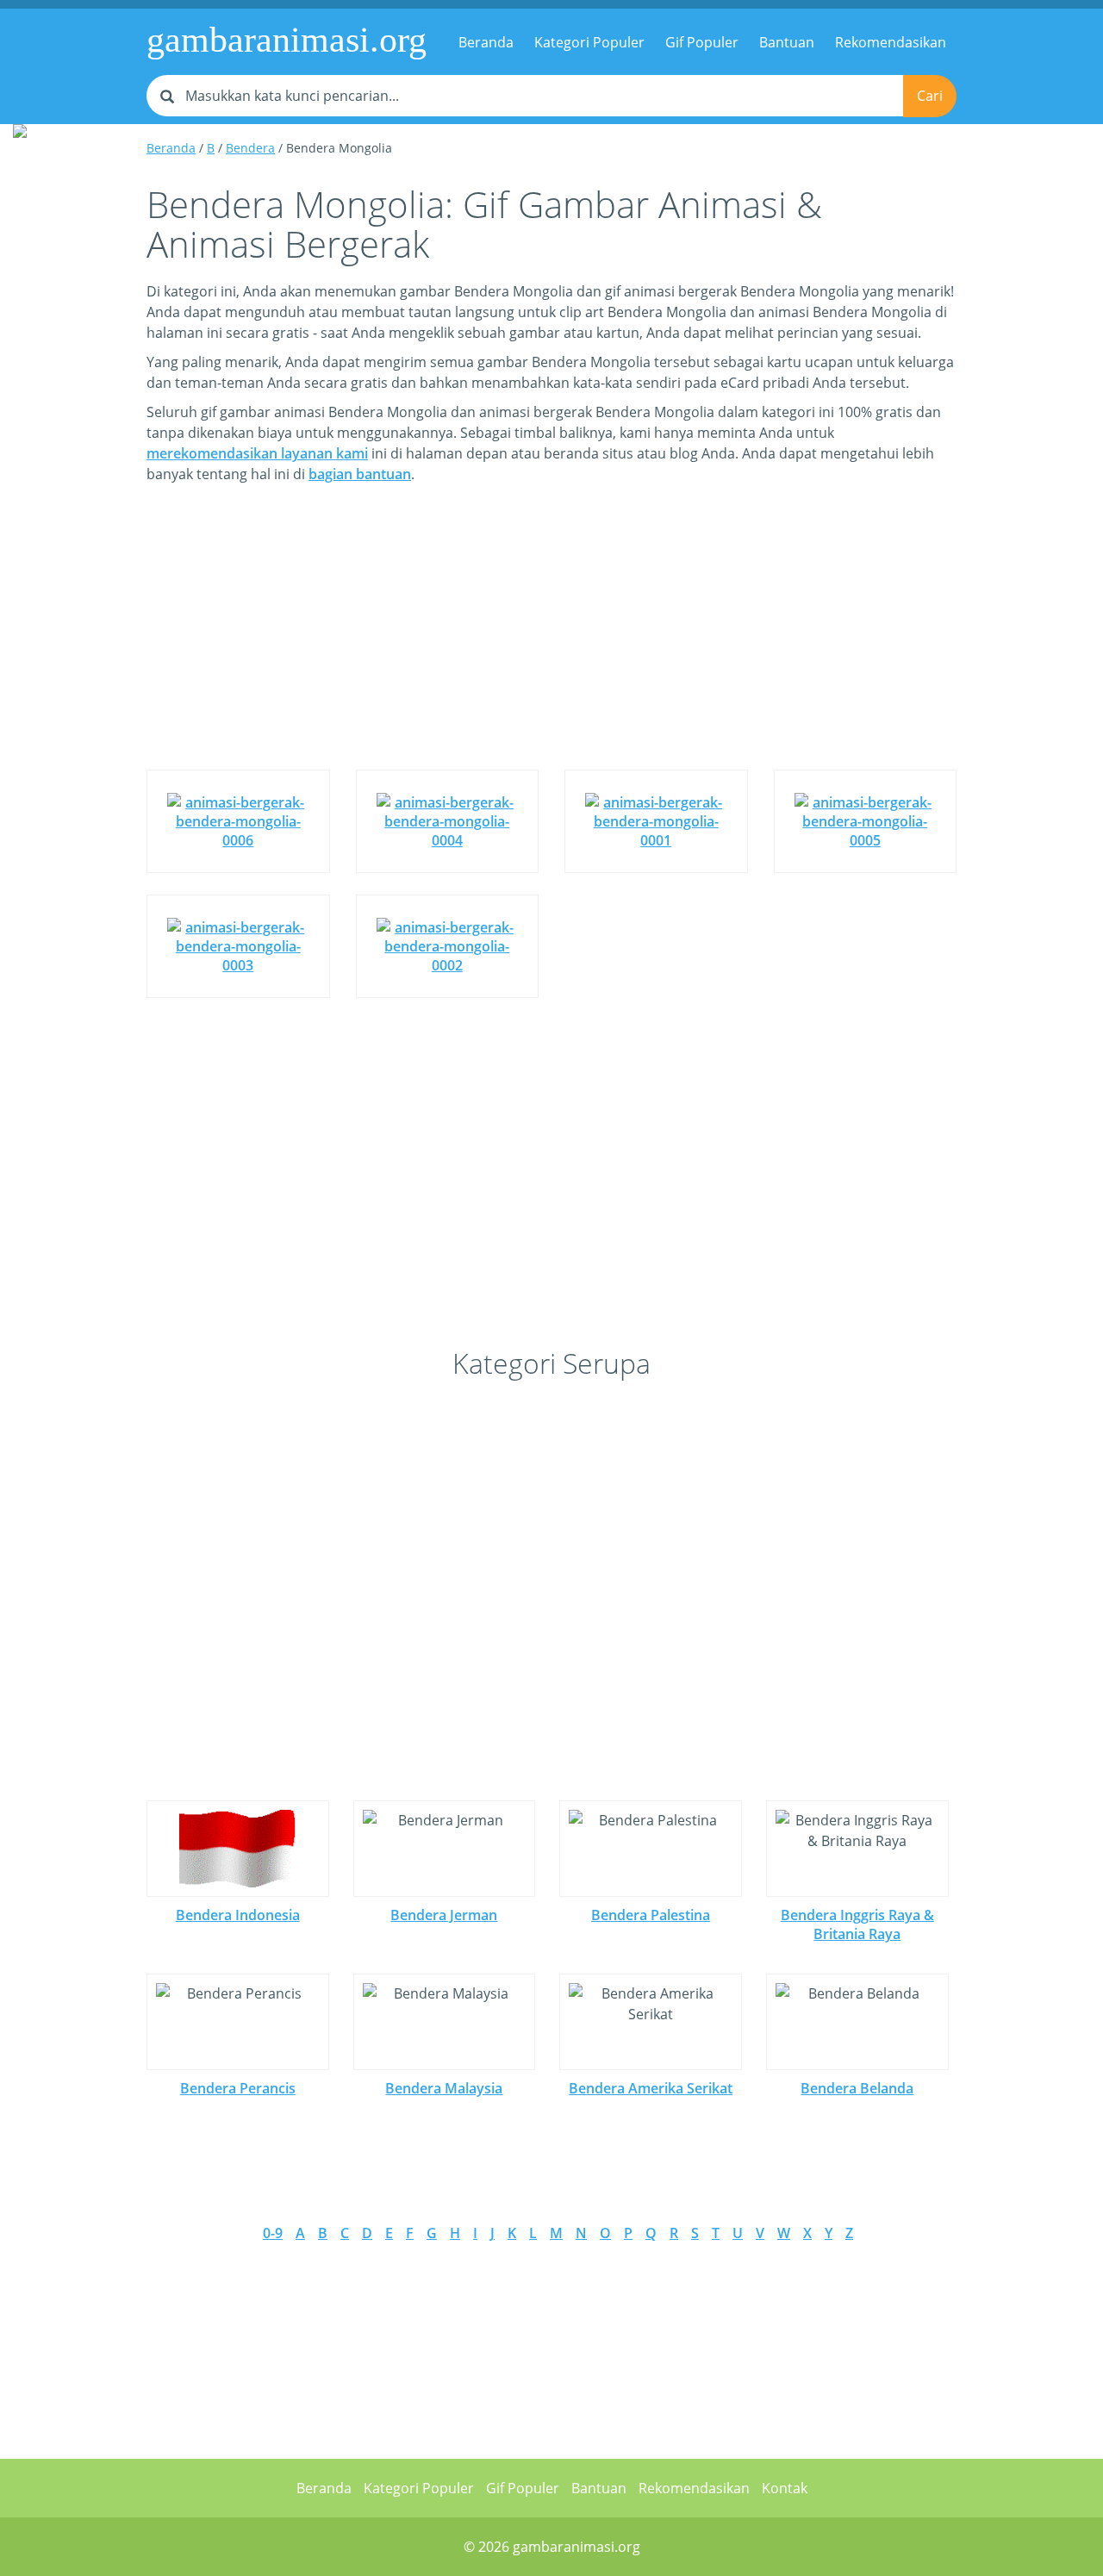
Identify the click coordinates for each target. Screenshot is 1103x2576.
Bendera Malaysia (444, 2088)
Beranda (486, 42)
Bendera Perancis (238, 2088)
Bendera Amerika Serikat (651, 2088)
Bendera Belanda (857, 2088)
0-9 (273, 2233)
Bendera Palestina (651, 1915)
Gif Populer (702, 42)
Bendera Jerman (444, 1915)
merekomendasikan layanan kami (257, 453)
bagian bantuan (360, 474)
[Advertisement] (551, 639)
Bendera (250, 148)
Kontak (785, 2488)
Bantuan (787, 42)
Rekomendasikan (891, 42)
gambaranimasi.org (287, 40)
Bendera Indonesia (238, 1915)
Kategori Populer (589, 42)
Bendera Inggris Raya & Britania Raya (857, 1924)
